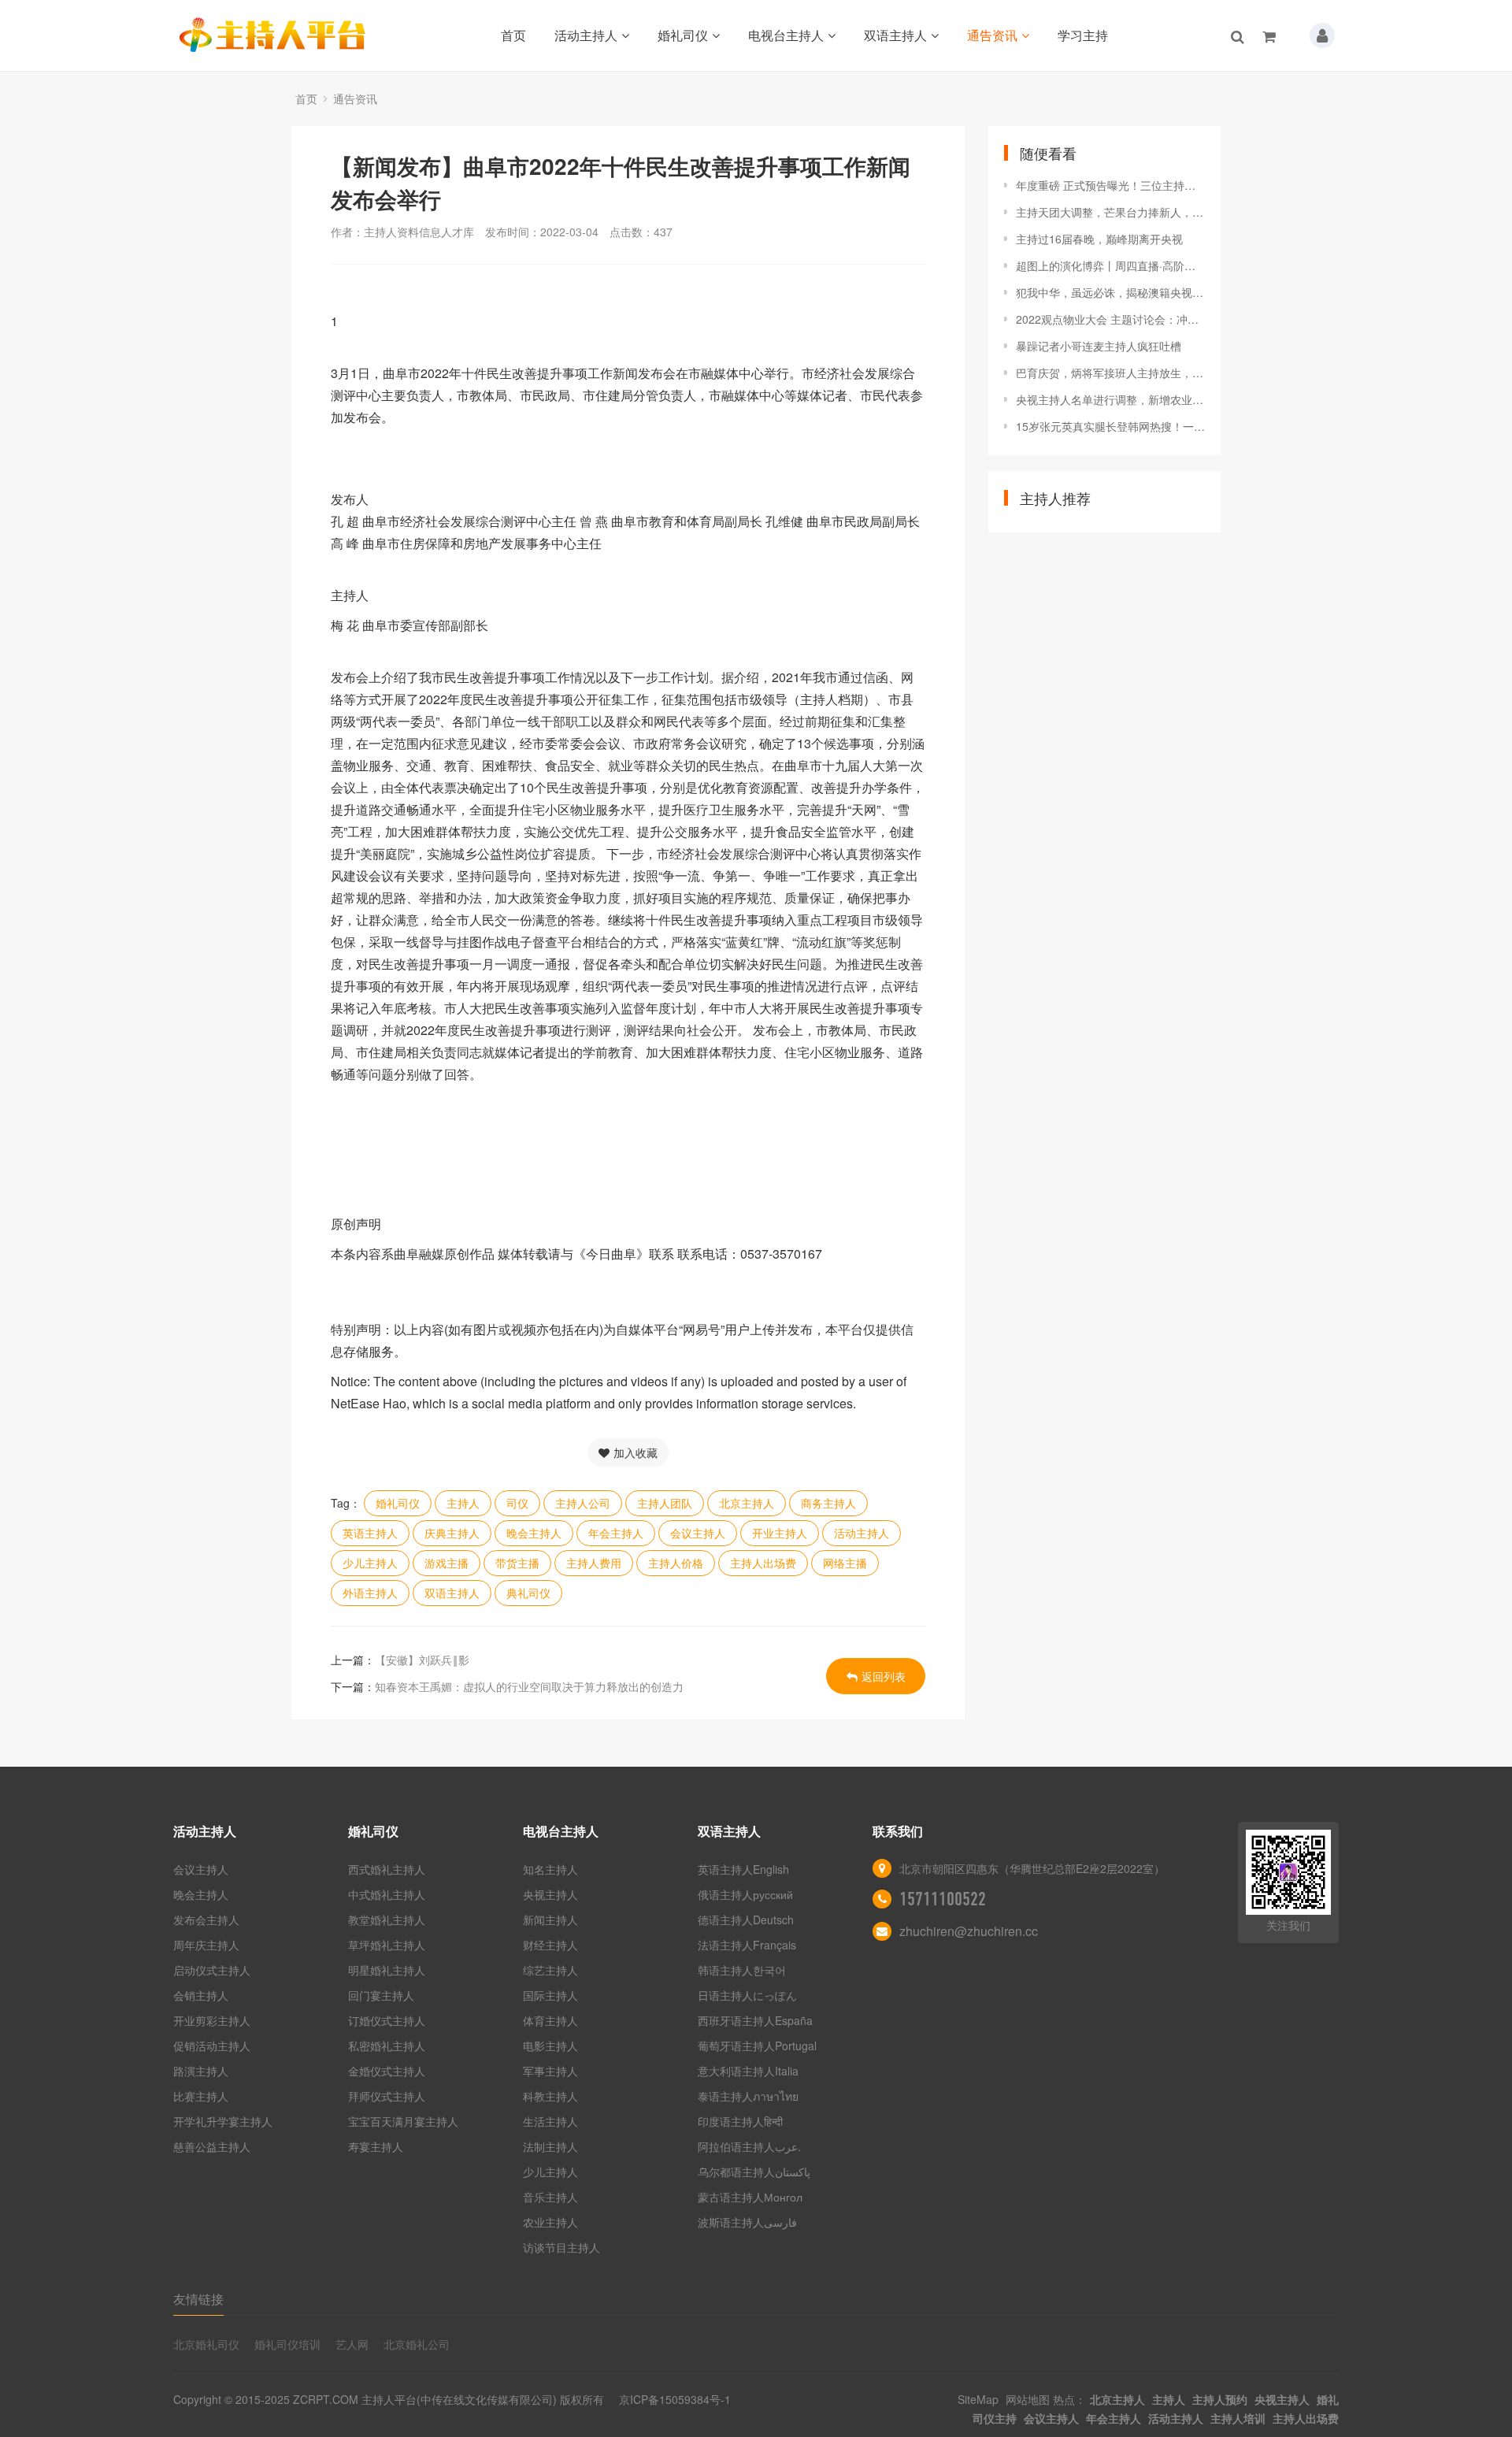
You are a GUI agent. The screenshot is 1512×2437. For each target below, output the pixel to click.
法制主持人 (550, 2146)
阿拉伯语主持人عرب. (751, 2146)
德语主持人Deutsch (746, 1920)
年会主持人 (616, 1533)
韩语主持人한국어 (742, 1970)
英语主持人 (370, 1533)
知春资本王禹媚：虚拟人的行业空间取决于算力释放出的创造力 (529, 1686)
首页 (513, 35)
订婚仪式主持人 (387, 2020)
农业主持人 (550, 2222)
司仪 (517, 1503)
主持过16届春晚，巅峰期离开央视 (1099, 239)
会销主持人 (201, 1995)
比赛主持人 (201, 2096)
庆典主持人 (452, 1533)
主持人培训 (1238, 2418)
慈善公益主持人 (212, 2146)
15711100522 (943, 1899)
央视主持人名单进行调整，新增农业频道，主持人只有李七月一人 (1110, 399)
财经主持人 (550, 1945)
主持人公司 (583, 1503)
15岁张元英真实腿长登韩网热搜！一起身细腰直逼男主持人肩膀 (1110, 426)
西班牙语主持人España (755, 2020)
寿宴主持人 (376, 2146)
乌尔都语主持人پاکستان (754, 2172)
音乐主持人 (550, 2197)
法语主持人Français (747, 1945)
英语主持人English (743, 1869)
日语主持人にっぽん (747, 1995)
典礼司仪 (528, 1593)
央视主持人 (550, 1894)
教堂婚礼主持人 (387, 1920)
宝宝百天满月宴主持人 (403, 2121)
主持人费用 (594, 1563)
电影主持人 (550, 2046)
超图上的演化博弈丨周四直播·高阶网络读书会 (1110, 265)
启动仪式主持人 (212, 1970)
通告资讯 (992, 35)
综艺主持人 (550, 1970)
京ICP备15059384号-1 (675, 2399)
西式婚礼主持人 (387, 1869)
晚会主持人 (534, 1533)
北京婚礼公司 (417, 2344)
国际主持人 (550, 1995)
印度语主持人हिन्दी (740, 2121)
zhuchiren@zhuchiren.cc (969, 1931)
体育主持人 (550, 2020)
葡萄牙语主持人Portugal (757, 2046)
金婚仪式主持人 (387, 2071)
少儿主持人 (370, 1563)
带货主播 (517, 1563)
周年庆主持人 (206, 1945)
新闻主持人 (550, 1920)
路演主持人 (201, 2071)
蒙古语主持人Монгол (750, 2197)
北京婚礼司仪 (206, 2344)
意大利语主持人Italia (748, 2071)
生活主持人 (550, 2121)
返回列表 (884, 1676)
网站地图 (1028, 2399)
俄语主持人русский (745, 1894)
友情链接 (198, 2299)
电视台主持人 (786, 35)
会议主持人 (698, 1533)
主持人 (463, 1503)
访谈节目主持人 (561, 2247)
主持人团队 (665, 1503)
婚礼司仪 (683, 35)
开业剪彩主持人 (212, 2020)
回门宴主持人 (381, 1995)
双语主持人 (895, 35)
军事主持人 (550, 2071)
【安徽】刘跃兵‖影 (422, 1660)
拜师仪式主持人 (387, 2096)
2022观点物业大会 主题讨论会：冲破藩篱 (1110, 319)
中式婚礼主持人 (387, 1894)
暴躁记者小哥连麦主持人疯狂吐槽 (1099, 346)
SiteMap (978, 2399)
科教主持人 (550, 2096)
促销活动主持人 (212, 2046)
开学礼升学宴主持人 (223, 2121)
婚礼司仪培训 (287, 2344)
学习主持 (1083, 35)
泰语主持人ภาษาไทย (748, 2096)
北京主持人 (747, 1503)
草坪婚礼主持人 (387, 1945)
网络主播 (845, 1563)
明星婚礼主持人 (387, 1970)
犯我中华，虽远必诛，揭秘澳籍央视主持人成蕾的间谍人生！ (1110, 292)
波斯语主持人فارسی (747, 2222)
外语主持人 (370, 1593)
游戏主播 (447, 1563)
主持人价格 (676, 1563)
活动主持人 (586, 35)
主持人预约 (1220, 2399)
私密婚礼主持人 (387, 2046)
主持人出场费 (763, 1563)
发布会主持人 (206, 1920)
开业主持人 (780, 1533)
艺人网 (352, 2344)
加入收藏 (636, 1452)
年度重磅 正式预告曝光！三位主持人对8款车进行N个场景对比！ (1110, 185)
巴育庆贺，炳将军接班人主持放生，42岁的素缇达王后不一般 (1110, 373)
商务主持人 (828, 1503)
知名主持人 (550, 1869)
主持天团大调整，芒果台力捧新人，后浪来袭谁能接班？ (1110, 212)
